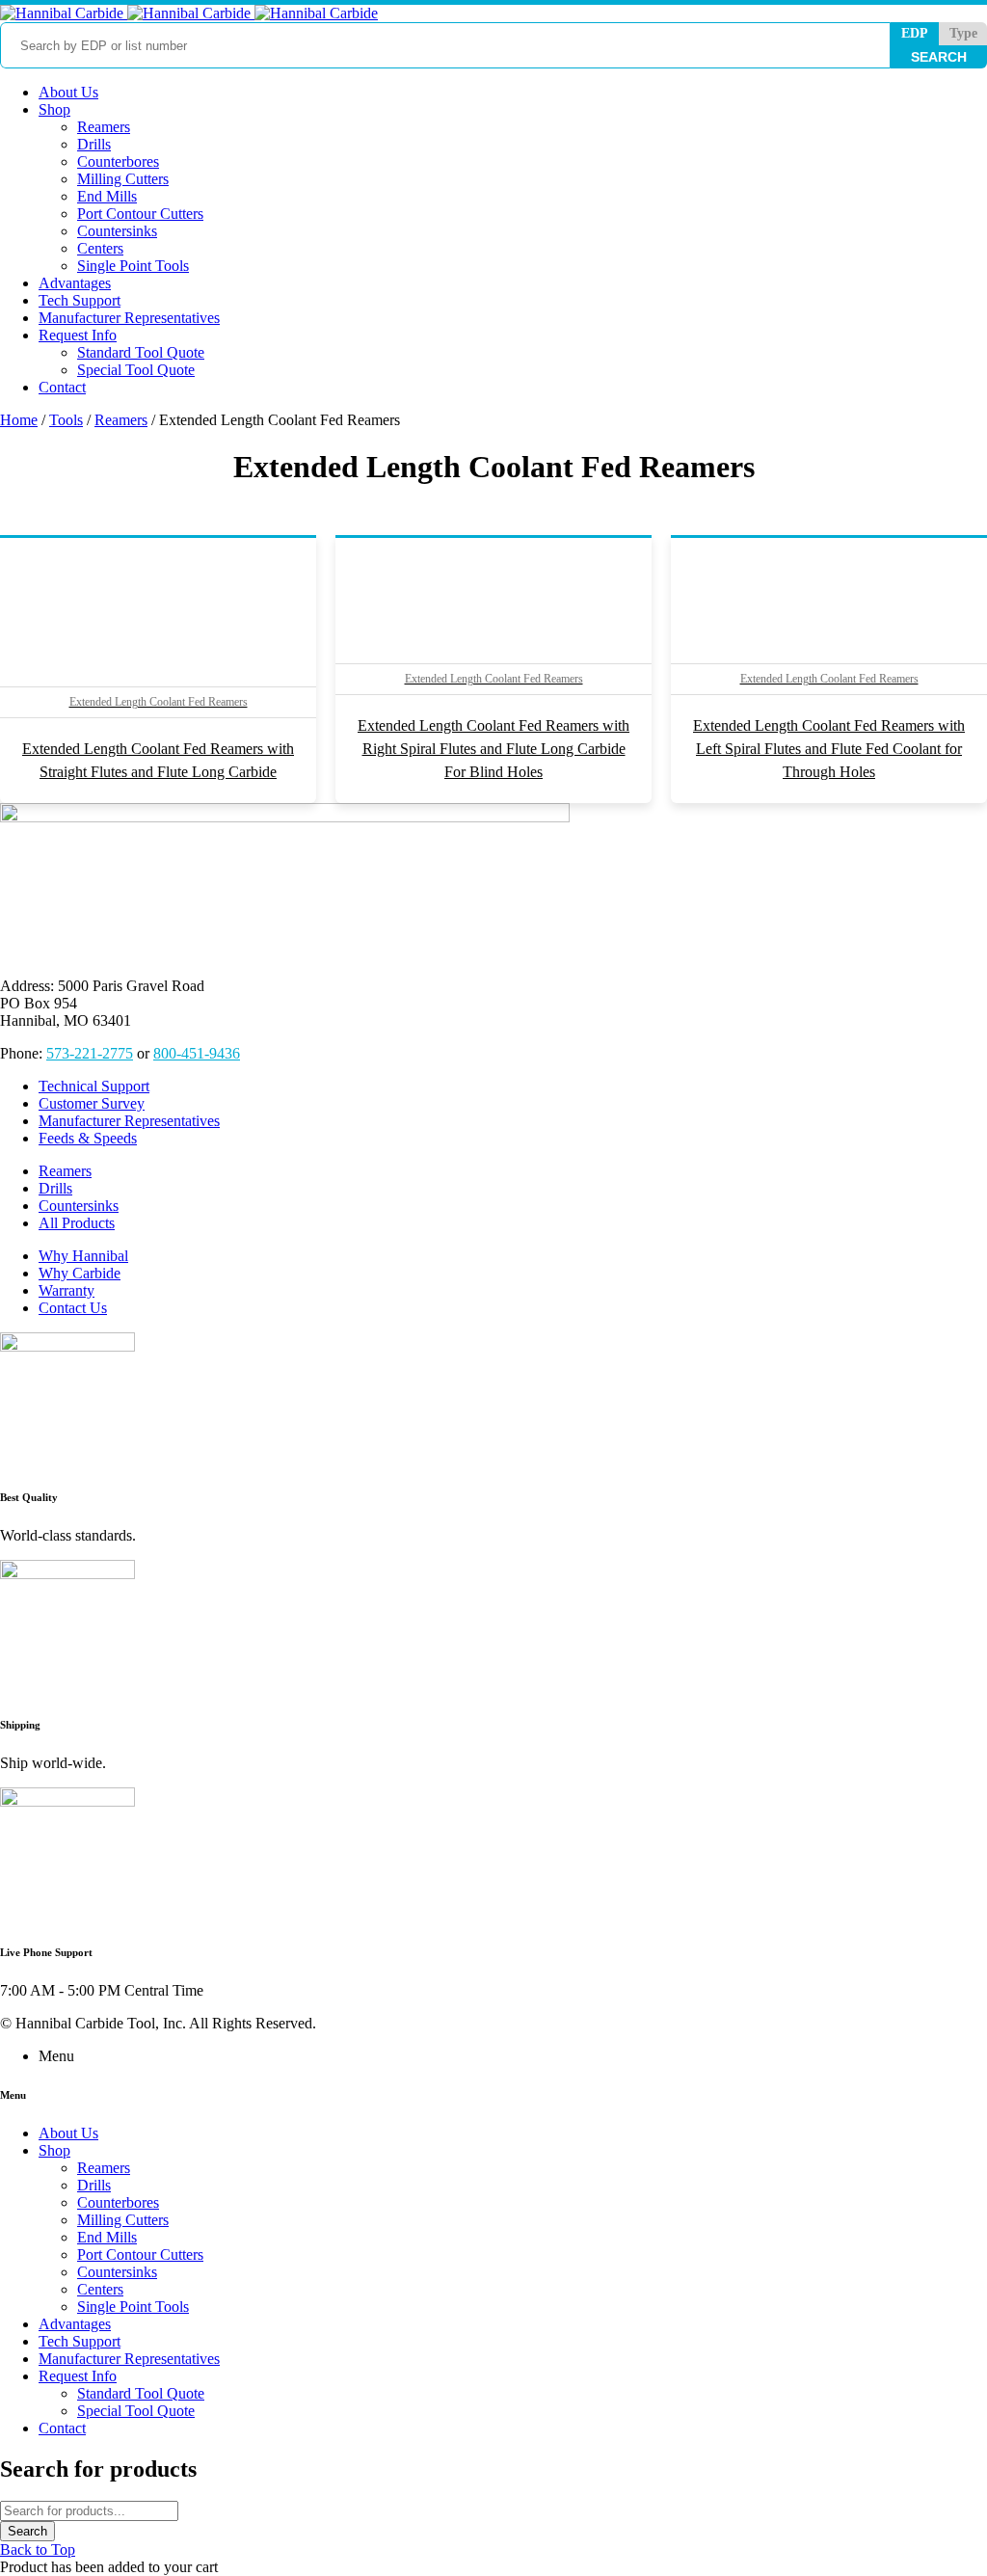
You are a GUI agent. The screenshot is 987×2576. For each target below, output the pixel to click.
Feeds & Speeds (88, 1138)
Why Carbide (80, 1273)
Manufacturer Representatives (129, 1121)
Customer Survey (92, 1103)
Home (19, 420)
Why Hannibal (83, 1256)
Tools (66, 420)
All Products (77, 1223)
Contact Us (73, 1308)
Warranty (67, 1290)
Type (963, 33)
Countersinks (79, 1206)
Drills (55, 1188)
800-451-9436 (197, 1053)
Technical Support (94, 1086)
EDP (915, 33)
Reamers (121, 420)
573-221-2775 (90, 1053)
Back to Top (38, 2549)
